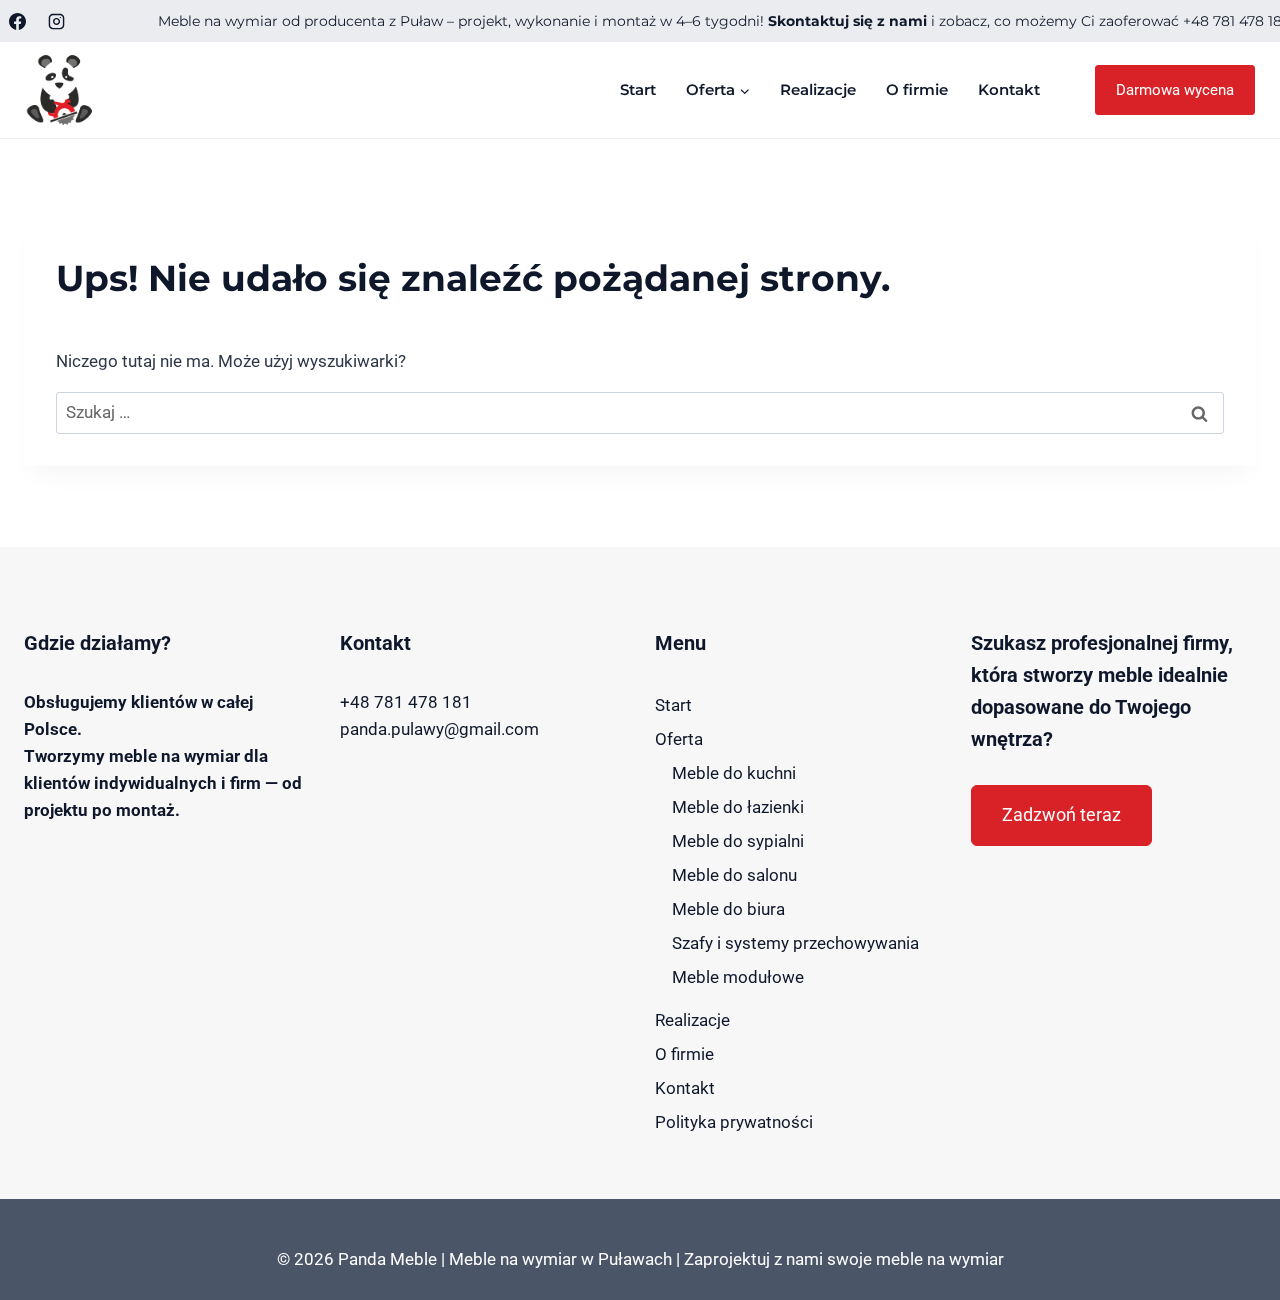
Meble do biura (728, 909)
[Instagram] (56, 21)
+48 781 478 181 (406, 702)
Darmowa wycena (1175, 90)
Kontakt (1009, 89)
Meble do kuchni (734, 773)
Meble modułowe (738, 977)
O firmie (917, 89)
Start (638, 89)
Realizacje (818, 89)
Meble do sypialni (738, 841)
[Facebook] (17, 21)
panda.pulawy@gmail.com (439, 729)
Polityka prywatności (734, 1122)
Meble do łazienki (738, 807)
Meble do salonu (734, 875)
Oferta (679, 739)
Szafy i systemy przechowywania (795, 943)
